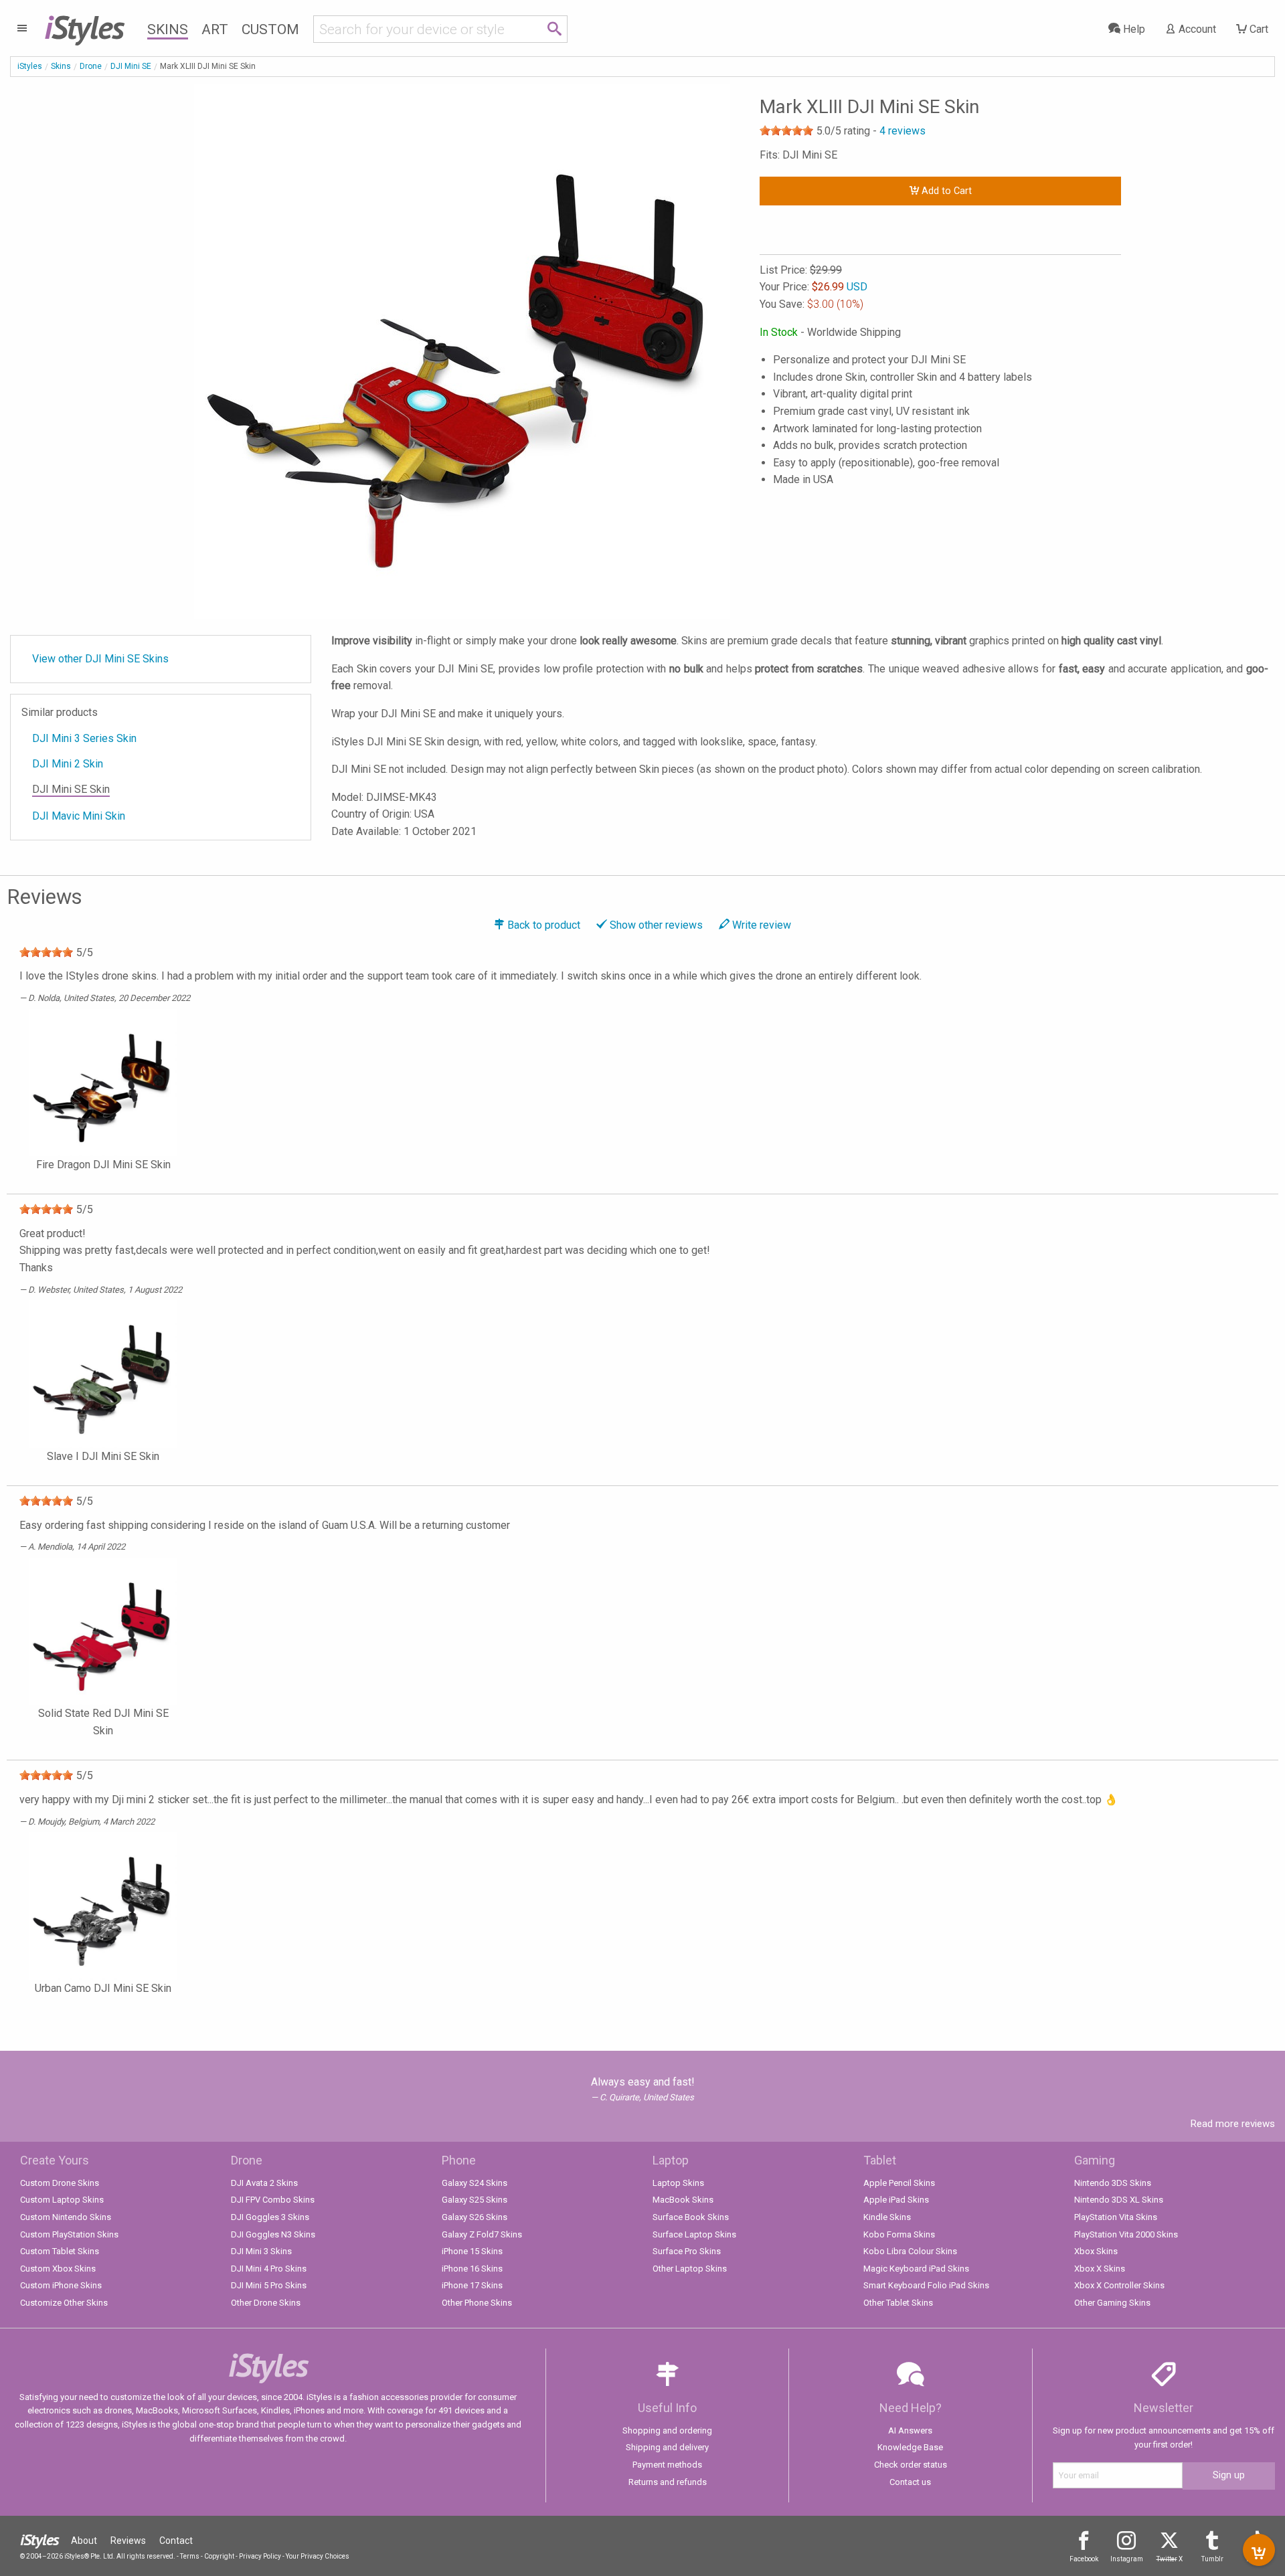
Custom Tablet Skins (60, 2251)
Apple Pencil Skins (899, 2183)
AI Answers (910, 2430)
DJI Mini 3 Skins (261, 2251)
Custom (270, 29)
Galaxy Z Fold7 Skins (482, 2234)
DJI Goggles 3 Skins (270, 2217)
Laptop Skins (678, 2183)
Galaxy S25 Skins (475, 2200)
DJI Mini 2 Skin (68, 764)
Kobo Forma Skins (899, 2234)
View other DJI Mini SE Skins (100, 659)
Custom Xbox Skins (58, 2269)
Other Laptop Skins (690, 2269)
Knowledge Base (910, 2447)
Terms (190, 2556)
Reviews (128, 2541)
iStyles (30, 66)
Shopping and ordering (667, 2430)
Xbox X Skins (1100, 2269)
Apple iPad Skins (896, 2200)
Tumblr (1212, 2559)
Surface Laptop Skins (694, 2234)
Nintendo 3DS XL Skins (1119, 2200)
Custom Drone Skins (60, 2183)
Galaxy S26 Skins (475, 2217)
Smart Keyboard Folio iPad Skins (926, 2285)
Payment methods (667, 2465)
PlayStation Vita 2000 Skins (1126, 2234)
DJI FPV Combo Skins (273, 2200)
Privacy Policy (260, 2556)
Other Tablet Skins (898, 2303)
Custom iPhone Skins (61, 2285)
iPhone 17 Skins (472, 2285)
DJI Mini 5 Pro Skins (269, 2285)
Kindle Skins (887, 2217)
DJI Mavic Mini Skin (79, 816)
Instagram (1127, 2559)
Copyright (219, 2556)
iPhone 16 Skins (472, 2269)
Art (215, 29)
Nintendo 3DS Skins (1113, 2183)
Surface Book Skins (691, 2217)
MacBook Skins (683, 2200)
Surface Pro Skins (687, 2251)
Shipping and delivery (667, 2447)
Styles (84, 27)
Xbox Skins (1096, 2251)
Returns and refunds (668, 2482)
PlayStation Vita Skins (1116, 2217)
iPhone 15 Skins (472, 2251)
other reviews (656, 925)
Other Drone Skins (266, 2303)
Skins (168, 29)
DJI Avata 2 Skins (264, 2183)
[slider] (786, 130)
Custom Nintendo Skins (66, 2217)
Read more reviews (1233, 2124)
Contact (176, 2541)
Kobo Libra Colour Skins (910, 2251)
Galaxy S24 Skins (475, 2183)
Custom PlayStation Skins (69, 2234)
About (84, 2541)
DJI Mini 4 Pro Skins (269, 2269)
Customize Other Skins (64, 2303)
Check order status (911, 2465)
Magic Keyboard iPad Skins (916, 2269)
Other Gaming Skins (1112, 2303)
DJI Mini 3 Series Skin (84, 738)
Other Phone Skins (477, 2303)
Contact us (910, 2482)
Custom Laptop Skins (62, 2200)
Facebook (1084, 2559)
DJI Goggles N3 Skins (273, 2234)
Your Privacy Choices (318, 2556)
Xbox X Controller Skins (1119, 2285)
